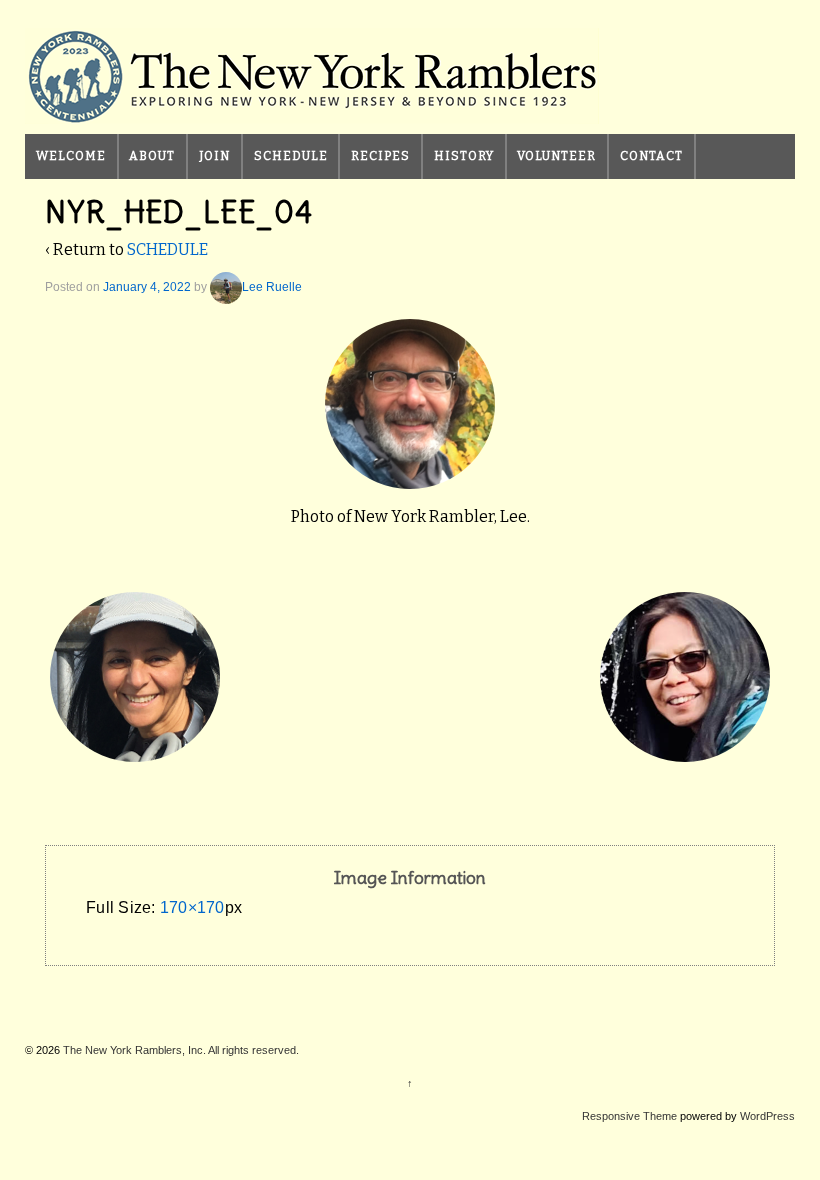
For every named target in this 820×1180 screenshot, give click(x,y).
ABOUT (152, 156)
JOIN (214, 156)
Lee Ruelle (272, 287)
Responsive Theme (629, 1116)
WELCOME (71, 156)
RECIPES (380, 156)
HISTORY (464, 156)
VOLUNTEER (556, 156)
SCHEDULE (291, 156)
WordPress (767, 1116)
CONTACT (651, 156)
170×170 (192, 907)
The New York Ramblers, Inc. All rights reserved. (179, 1050)
